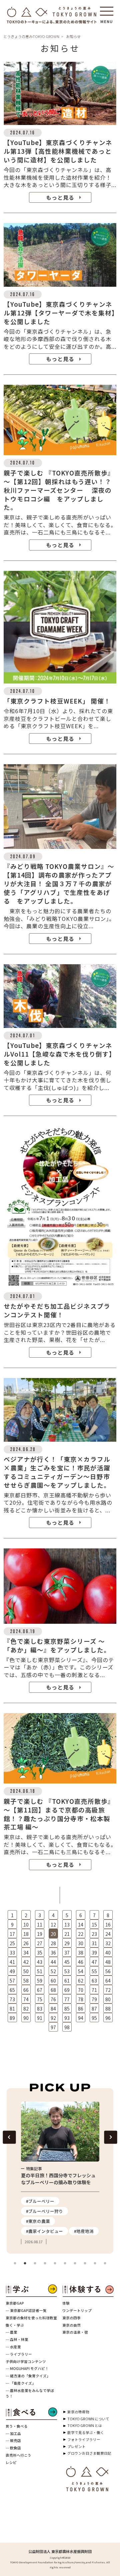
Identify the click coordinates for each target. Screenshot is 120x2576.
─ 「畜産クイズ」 (21, 2383)
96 (108, 2018)
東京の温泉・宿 (75, 2332)
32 (108, 1943)
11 (40, 1924)
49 (12, 1971)
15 (94, 1924)
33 (12, 1953)
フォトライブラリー (84, 2439)
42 (26, 1962)
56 (108, 1971)
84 (53, 2009)
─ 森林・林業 (17, 2339)
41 (12, 1962)
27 (40, 1943)
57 (12, 1981)
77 (67, 1999)
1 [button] (15, 2264)
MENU (107, 19)
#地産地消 (84, 2231)
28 (53, 1943)
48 (108, 1962)
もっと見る (60, 197)
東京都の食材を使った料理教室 (31, 2318)
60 (53, 1981)
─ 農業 (11, 2332)
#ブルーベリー (40, 2201)
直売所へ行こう (18, 2455)
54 (81, 1971)
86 (81, 2009)
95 (94, 2018)
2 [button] (25, 2264)
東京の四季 (71, 2318)
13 (67, 1924)
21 (67, 1934)
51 (40, 1971)
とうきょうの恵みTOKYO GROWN (31, 36)
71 (94, 1990)
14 (81, 1924)
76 (53, 1999)
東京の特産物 (78, 2412)
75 (40, 1999)
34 (26, 1953)
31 (94, 1943)
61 (67, 1981)
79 (94, 1999)
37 (67, 1953)
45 (67, 1962)
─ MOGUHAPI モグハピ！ (27, 2368)
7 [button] (75, 2264)
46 (81, 1962)
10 (26, 1924)
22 (81, 1934)
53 (67, 1971)
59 (40, 1981)
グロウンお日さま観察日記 (89, 2453)
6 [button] (65, 2264)
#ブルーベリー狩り (44, 2211)
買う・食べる (17, 2426)
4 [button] (45, 2264)
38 (81, 1953)
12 (53, 1924)
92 (53, 2018)
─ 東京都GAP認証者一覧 (26, 2310)
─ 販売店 (13, 2440)
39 (94, 1953)
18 (26, 1934)
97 (53, 2027)
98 (67, 2027)
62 (81, 1981)
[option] (60, 2173)
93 (67, 2018)
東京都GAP (15, 2303)
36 (53, 1953)
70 (81, 1990)
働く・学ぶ (15, 2325)
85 (67, 2009)
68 (53, 1990)
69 (67, 1990)
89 (12, 2018)
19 (40, 1934)
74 (26, 1999)
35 (40, 1953)
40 (108, 1953)
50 (26, 1971)
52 (53, 1971)
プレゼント (76, 2446)
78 (81, 1999)
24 (108, 1934)
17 (12, 1934)
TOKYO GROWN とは (85, 2425)
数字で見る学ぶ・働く (86, 2432)
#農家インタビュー (44, 2231)
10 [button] (105, 2264)
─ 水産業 (13, 2347)
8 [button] (85, 2264)
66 (26, 1990)
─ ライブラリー (19, 2354)
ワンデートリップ (77, 2310)
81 (12, 2009)
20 (53, 1934)
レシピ (11, 2462)
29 (67, 1943)
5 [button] (55, 2264)
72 (108, 1990)
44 (53, 1962)
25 (12, 1943)
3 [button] (35, 2264)
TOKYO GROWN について (88, 2419)
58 (26, 1981)
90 (26, 2018)
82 (26, 2009)
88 (108, 2009)
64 (108, 1981)
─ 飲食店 (13, 2448)
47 (94, 1962)
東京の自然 (71, 2325)
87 (94, 2009)
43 (40, 1962)
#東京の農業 (38, 2221)
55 (94, 1971)
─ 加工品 (13, 2433)
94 (81, 2018)
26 (26, 1943)
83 (40, 2009)
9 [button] (95, 2264)
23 (94, 1934)
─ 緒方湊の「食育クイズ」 (28, 2376)
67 (40, 1990)
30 (81, 1943)
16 (108, 1924)
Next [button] (110, 2137)
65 (12, 1990)
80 (108, 1999)
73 (12, 1999)
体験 (66, 2303)
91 (40, 2018)
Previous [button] (9, 2137)
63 (94, 1981)
